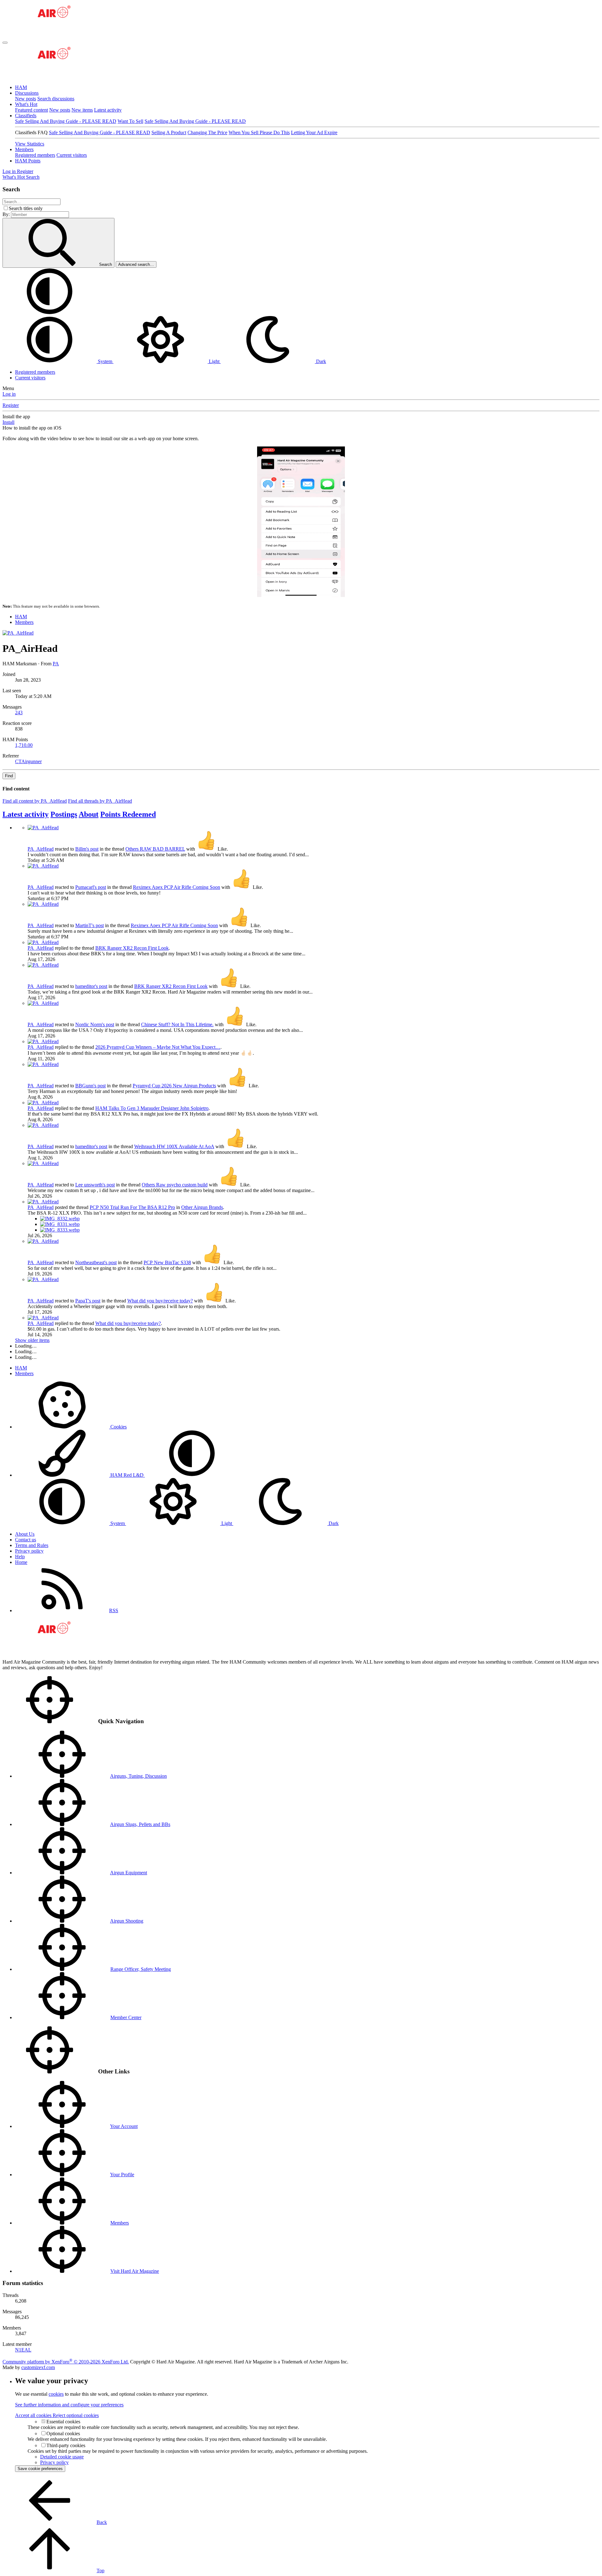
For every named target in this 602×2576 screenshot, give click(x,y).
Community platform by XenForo (66, 2362)
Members (24, 149)
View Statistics (30, 144)
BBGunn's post (90, 1086)
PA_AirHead (41, 849)
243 (19, 713)
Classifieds (26, 116)
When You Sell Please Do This (259, 132)
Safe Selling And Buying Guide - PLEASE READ (66, 121)
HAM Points (28, 161)
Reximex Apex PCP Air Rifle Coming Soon (177, 887)
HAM (21, 87)
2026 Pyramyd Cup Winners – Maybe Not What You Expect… (158, 1047)
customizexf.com (38, 2367)
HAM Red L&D (127, 1475)
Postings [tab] (64, 814)
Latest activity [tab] (26, 814)
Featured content (32, 110)
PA (56, 664)
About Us (25, 1534)
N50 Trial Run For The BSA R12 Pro (132, 1207)
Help (20, 1557)
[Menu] (5, 43)
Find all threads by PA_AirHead (100, 801)
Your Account (124, 2126)
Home (21, 1562)
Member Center (126, 2017)
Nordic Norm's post (95, 1024)
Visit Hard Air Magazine (135, 2271)
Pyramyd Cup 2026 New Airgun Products (174, 1086)
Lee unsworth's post (95, 1185)
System (105, 361)
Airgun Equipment (129, 1873)
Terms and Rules (32, 1545)
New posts (26, 99)
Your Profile (122, 2175)
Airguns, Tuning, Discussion (138, 1776)
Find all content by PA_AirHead (35, 801)
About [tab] (89, 814)
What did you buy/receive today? (160, 1301)
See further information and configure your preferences (69, 2405)
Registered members (35, 155)
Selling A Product (169, 132)
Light (214, 361)
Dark (320, 361)
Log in (9, 394)
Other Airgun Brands (202, 1207)
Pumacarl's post (91, 887)
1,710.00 (24, 745)
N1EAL (23, 2350)
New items (82, 110)
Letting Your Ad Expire (314, 132)
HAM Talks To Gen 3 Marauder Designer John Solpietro (152, 1108)
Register (11, 405)
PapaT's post (88, 1301)
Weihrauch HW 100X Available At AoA (174, 1146)
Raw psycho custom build (175, 1185)
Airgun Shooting (127, 1921)
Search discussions (56, 99)
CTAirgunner (28, 761)
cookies (56, 2394)
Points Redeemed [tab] (128, 814)
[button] (50, 313)
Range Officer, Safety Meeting (141, 1969)
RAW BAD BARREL (155, 849)
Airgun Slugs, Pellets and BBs (140, 1824)
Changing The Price (207, 132)
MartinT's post (90, 925)
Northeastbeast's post (96, 1262)
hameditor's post (91, 986)
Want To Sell (130, 121)
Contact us (26, 1540)
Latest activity (108, 110)
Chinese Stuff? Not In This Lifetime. (177, 1024)
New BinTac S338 (167, 1262)
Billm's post (87, 849)
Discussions (27, 93)
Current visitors (72, 155)
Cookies (118, 1427)
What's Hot (26, 104)
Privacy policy (29, 1551)
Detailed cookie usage (62, 2457)
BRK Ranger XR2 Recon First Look (132, 948)
